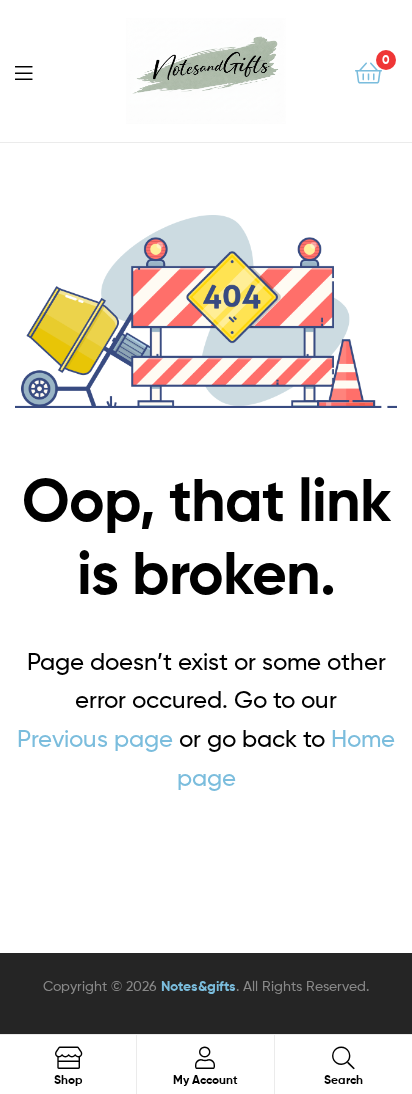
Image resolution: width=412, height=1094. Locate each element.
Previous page (95, 738)
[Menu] (36, 71)
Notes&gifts (198, 986)
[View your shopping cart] (368, 71)
